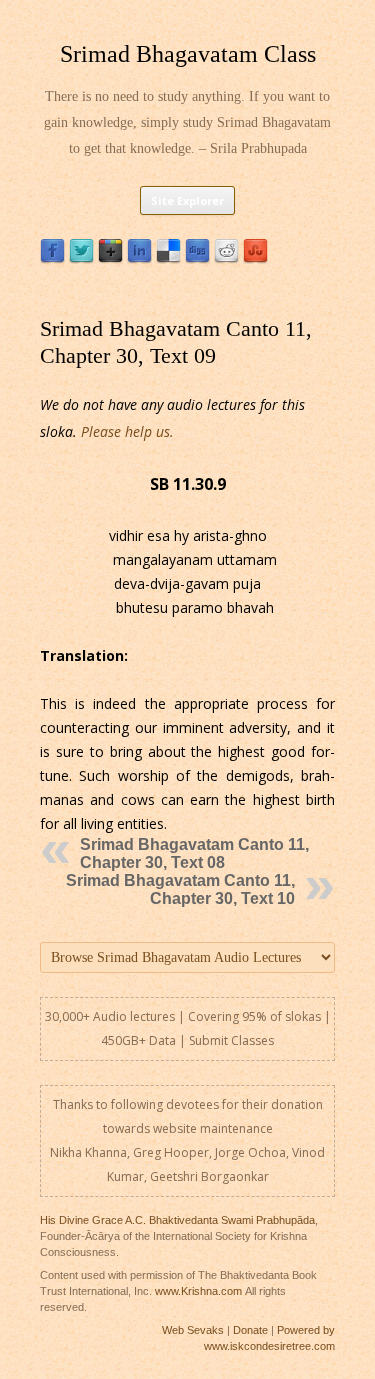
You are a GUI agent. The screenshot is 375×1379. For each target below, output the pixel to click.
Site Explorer (187, 200)
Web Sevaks (193, 1330)
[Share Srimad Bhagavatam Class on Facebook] (52, 258)
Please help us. (127, 431)
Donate (250, 1330)
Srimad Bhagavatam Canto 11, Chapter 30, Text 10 (180, 889)
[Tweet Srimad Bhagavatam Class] (81, 258)
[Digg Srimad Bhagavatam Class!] (197, 258)
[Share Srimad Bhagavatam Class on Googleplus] (110, 258)
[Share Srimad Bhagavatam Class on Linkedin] (139, 258)
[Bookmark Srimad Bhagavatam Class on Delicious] (168, 258)
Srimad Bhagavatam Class (188, 54)
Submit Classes (231, 1040)
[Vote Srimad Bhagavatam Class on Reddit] (226, 258)
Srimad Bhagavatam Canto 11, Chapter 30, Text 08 (194, 853)
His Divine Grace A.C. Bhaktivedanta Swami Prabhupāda (177, 1220)
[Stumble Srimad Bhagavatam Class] (255, 258)
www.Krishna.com (198, 1291)
